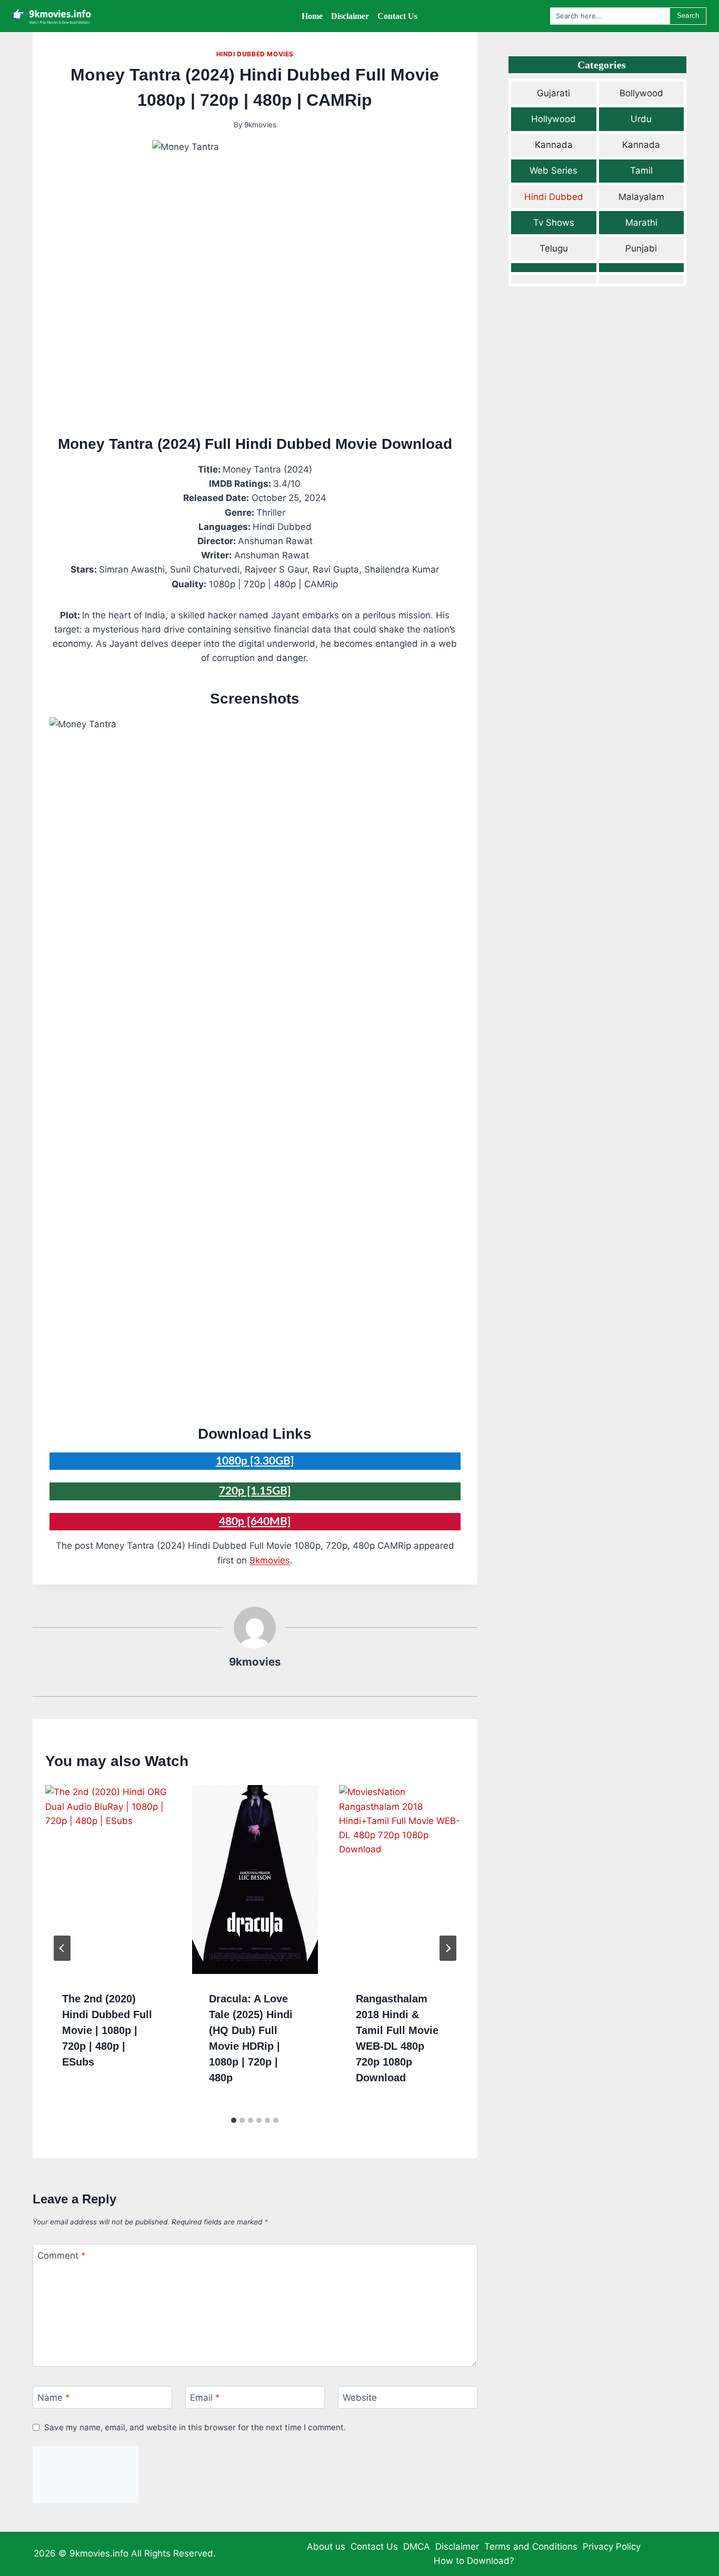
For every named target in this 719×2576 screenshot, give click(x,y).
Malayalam (641, 197)
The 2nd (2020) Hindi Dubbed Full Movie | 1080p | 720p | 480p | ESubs (107, 2030)
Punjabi (641, 248)
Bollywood (641, 93)
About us (326, 2547)
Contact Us (374, 2547)
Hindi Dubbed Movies (255, 54)
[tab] (234, 2120)
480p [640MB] (255, 1522)
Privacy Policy (612, 2547)
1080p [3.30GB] (255, 1461)
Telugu (554, 248)
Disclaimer (457, 2547)
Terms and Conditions (531, 2547)
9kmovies (260, 125)
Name (54, 2398)
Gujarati (553, 93)
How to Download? (474, 2561)
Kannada (554, 145)
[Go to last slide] (62, 1948)
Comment (62, 2256)
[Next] (448, 1948)
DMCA (417, 2547)
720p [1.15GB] (255, 1491)
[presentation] (108, 1879)
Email (205, 2398)
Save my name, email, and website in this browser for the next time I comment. (195, 2427)
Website (360, 2398)
